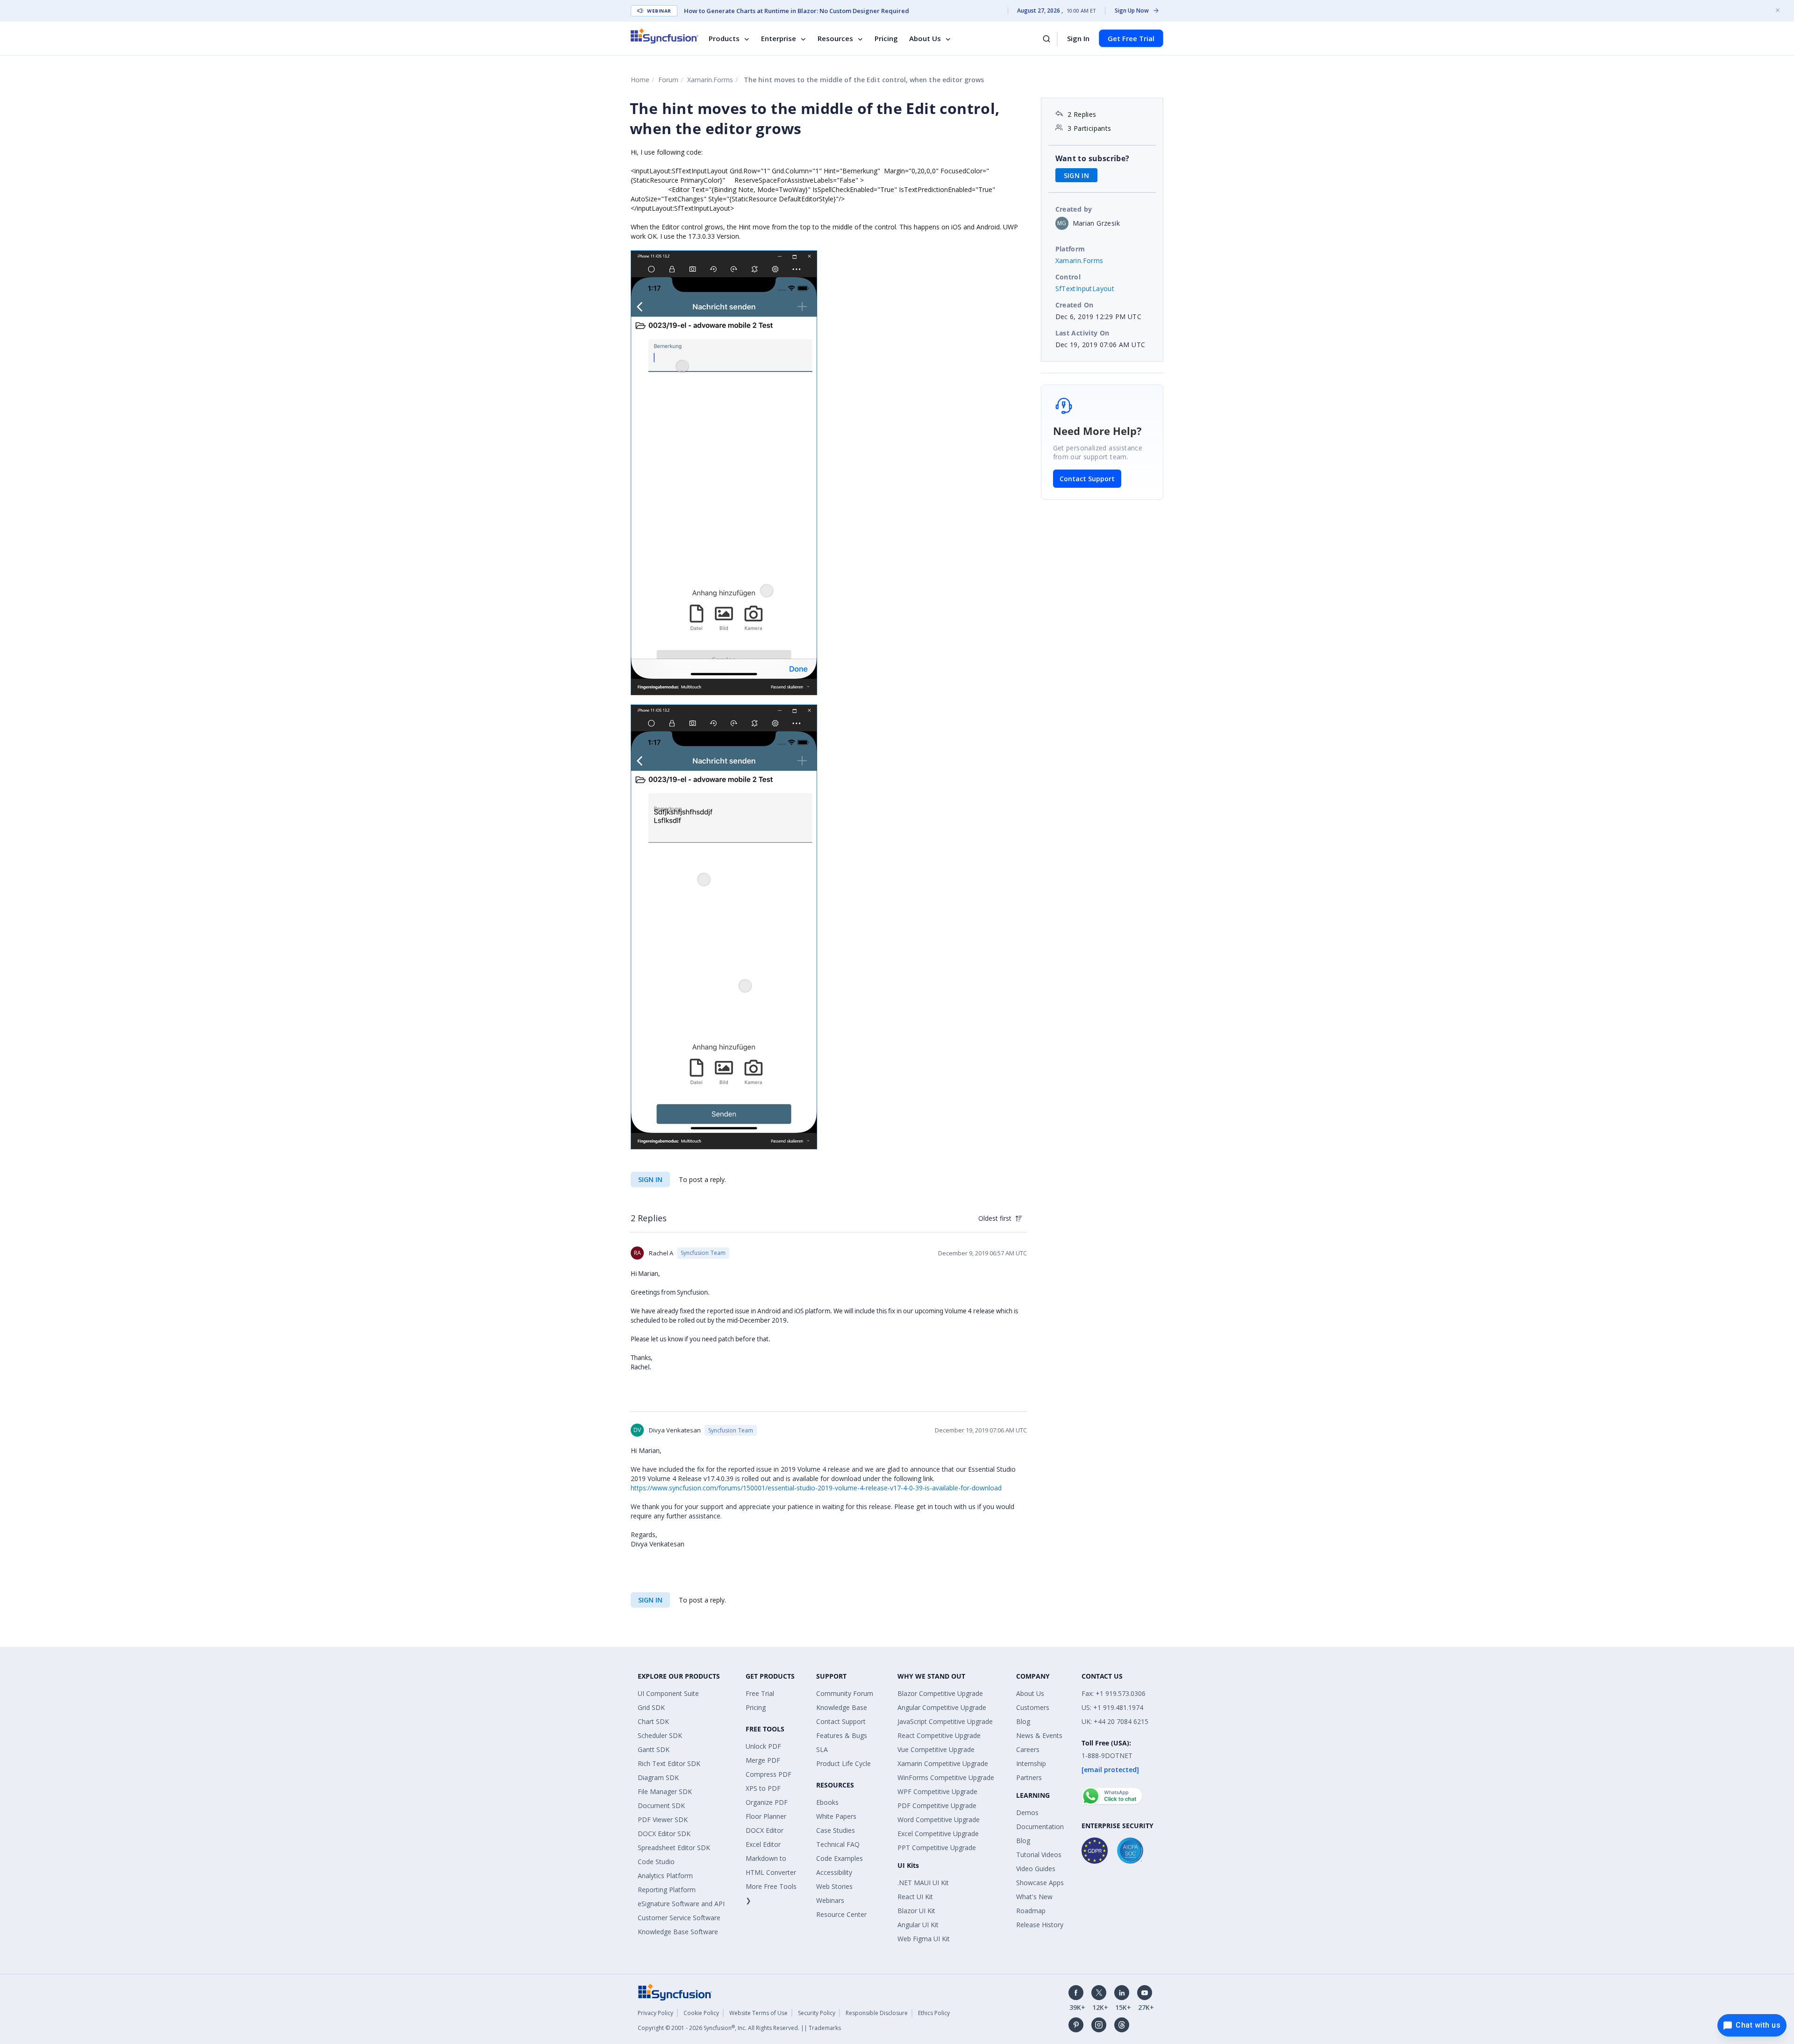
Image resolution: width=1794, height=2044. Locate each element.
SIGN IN (650, 1179)
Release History (1040, 1925)
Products (724, 38)
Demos (1027, 1813)
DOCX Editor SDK (664, 1834)
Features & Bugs (842, 1735)
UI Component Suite (668, 1693)
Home (640, 80)
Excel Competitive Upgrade (938, 1834)
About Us (925, 38)
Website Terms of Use (758, 2013)
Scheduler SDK (660, 1735)
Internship (1031, 1763)
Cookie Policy (701, 2013)
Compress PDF (769, 1774)
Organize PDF (767, 1802)
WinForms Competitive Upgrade (946, 1777)
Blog (1023, 1721)
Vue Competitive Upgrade (936, 1749)
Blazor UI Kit (916, 1911)
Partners (1029, 1777)
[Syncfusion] (675, 1991)
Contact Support (1087, 479)
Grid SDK (651, 1707)
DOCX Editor (765, 1830)
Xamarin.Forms (710, 80)
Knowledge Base (842, 1707)
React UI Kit (915, 1897)
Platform (1070, 249)
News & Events (1039, 1735)
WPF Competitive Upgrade (937, 1791)
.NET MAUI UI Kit (923, 1883)
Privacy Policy (655, 2013)
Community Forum (845, 1693)
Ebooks (827, 1802)
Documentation (1040, 1827)
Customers (1033, 1707)
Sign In (1078, 38)
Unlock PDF (763, 1746)
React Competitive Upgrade (939, 1735)
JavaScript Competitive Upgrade (945, 1721)
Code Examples (840, 1858)
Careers (1028, 1749)
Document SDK (661, 1805)
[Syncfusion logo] (665, 36)
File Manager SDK (665, 1791)
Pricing (886, 38)
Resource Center (841, 1914)
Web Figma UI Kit (924, 1939)
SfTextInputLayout (1085, 288)
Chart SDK (653, 1721)
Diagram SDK (658, 1777)
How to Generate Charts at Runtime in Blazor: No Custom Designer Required (797, 11)
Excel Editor (763, 1844)
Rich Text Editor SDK (669, 1763)
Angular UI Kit (918, 1925)
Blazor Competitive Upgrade (940, 1693)
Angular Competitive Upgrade (942, 1707)
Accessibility (834, 1872)
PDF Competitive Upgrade (937, 1805)
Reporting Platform (667, 1890)
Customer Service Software (679, 1918)
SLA (822, 1749)
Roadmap (1031, 1911)
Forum (668, 80)
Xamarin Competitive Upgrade (943, 1763)
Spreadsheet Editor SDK (674, 1848)
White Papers (836, 1816)
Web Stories (834, 1886)
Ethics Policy (934, 2013)
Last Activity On (1082, 333)
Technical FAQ (838, 1844)
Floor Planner (766, 1816)
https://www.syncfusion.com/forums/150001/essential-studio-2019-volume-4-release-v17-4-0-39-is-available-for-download (816, 1488)
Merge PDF (763, 1760)
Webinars (830, 1900)
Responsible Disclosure (877, 2013)
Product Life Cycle (844, 1763)
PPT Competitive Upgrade (937, 1848)
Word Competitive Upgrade (939, 1820)
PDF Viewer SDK (663, 1820)
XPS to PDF (763, 1788)
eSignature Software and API (681, 1904)
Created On (1075, 305)
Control (1068, 277)
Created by (1074, 209)
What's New (1034, 1897)
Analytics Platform (665, 1876)
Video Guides (1036, 1869)
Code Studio (656, 1862)
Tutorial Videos (1039, 1855)
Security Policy (817, 2013)
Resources (835, 38)
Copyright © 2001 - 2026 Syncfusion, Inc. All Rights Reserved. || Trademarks (739, 2028)
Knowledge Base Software (678, 1932)
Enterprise (779, 38)
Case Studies (836, 1830)
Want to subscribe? (1093, 158)
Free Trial (760, 1693)
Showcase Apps (1040, 1883)
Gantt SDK (654, 1749)
